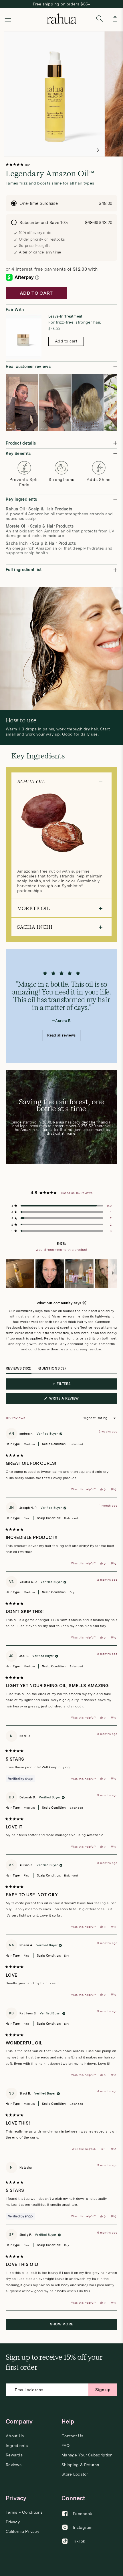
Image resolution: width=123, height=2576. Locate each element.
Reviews (14, 2465)
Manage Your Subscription (87, 2455)
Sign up (103, 2390)
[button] (8, 19)
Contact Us (72, 2436)
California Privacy (22, 2532)
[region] (61, 1274)
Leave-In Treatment (66, 316)
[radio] (61, 203)
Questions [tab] (52, 1370)
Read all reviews (61, 1035)
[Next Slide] (113, 1274)
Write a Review (73, 1400)
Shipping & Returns (80, 2465)
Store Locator (75, 2474)
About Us (15, 2436)
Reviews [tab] (19, 1370)
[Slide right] (98, 150)
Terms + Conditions (24, 2512)
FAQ (66, 2446)
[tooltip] (84, 1303)
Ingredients (17, 2446)
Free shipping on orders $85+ (62, 4)
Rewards (14, 2455)
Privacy (13, 2522)
